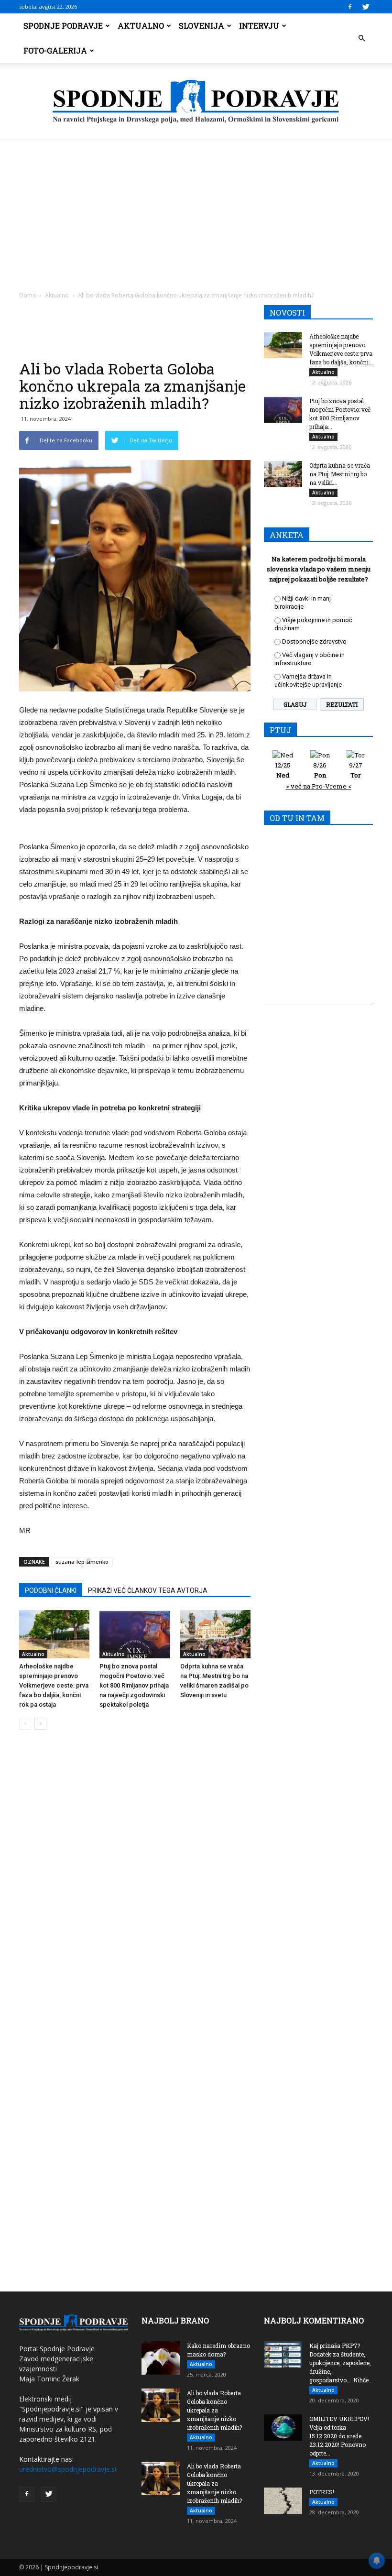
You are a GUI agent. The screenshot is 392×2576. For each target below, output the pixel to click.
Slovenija (201, 26)
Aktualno (141, 26)
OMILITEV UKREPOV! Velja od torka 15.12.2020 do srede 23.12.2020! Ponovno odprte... (339, 2436)
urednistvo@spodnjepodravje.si (68, 2469)
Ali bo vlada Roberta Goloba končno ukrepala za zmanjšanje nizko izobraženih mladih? (214, 2410)
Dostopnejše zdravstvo (314, 641)
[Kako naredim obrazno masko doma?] (161, 2358)
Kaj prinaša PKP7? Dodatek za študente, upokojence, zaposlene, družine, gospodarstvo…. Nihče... (341, 2363)
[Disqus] (135, 1882)
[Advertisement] (196, 211)
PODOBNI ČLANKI (51, 1590)
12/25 (283, 770)
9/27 (356, 770)
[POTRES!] (283, 2501)
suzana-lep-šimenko (82, 1562)
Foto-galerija (55, 50)
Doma (27, 295)
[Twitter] (366, 7)
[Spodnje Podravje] (196, 102)
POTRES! (322, 2492)
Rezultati (342, 704)
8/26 (320, 770)
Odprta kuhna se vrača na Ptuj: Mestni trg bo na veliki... (340, 474)
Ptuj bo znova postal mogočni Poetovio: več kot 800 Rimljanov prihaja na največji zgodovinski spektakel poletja (134, 1685)
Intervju (259, 26)
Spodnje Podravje (63, 26)
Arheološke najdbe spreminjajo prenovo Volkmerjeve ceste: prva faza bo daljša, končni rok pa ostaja (54, 1685)
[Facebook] (350, 7)
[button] (361, 38)
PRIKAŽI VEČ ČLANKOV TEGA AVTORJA (148, 1590)
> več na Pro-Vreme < (319, 786)
